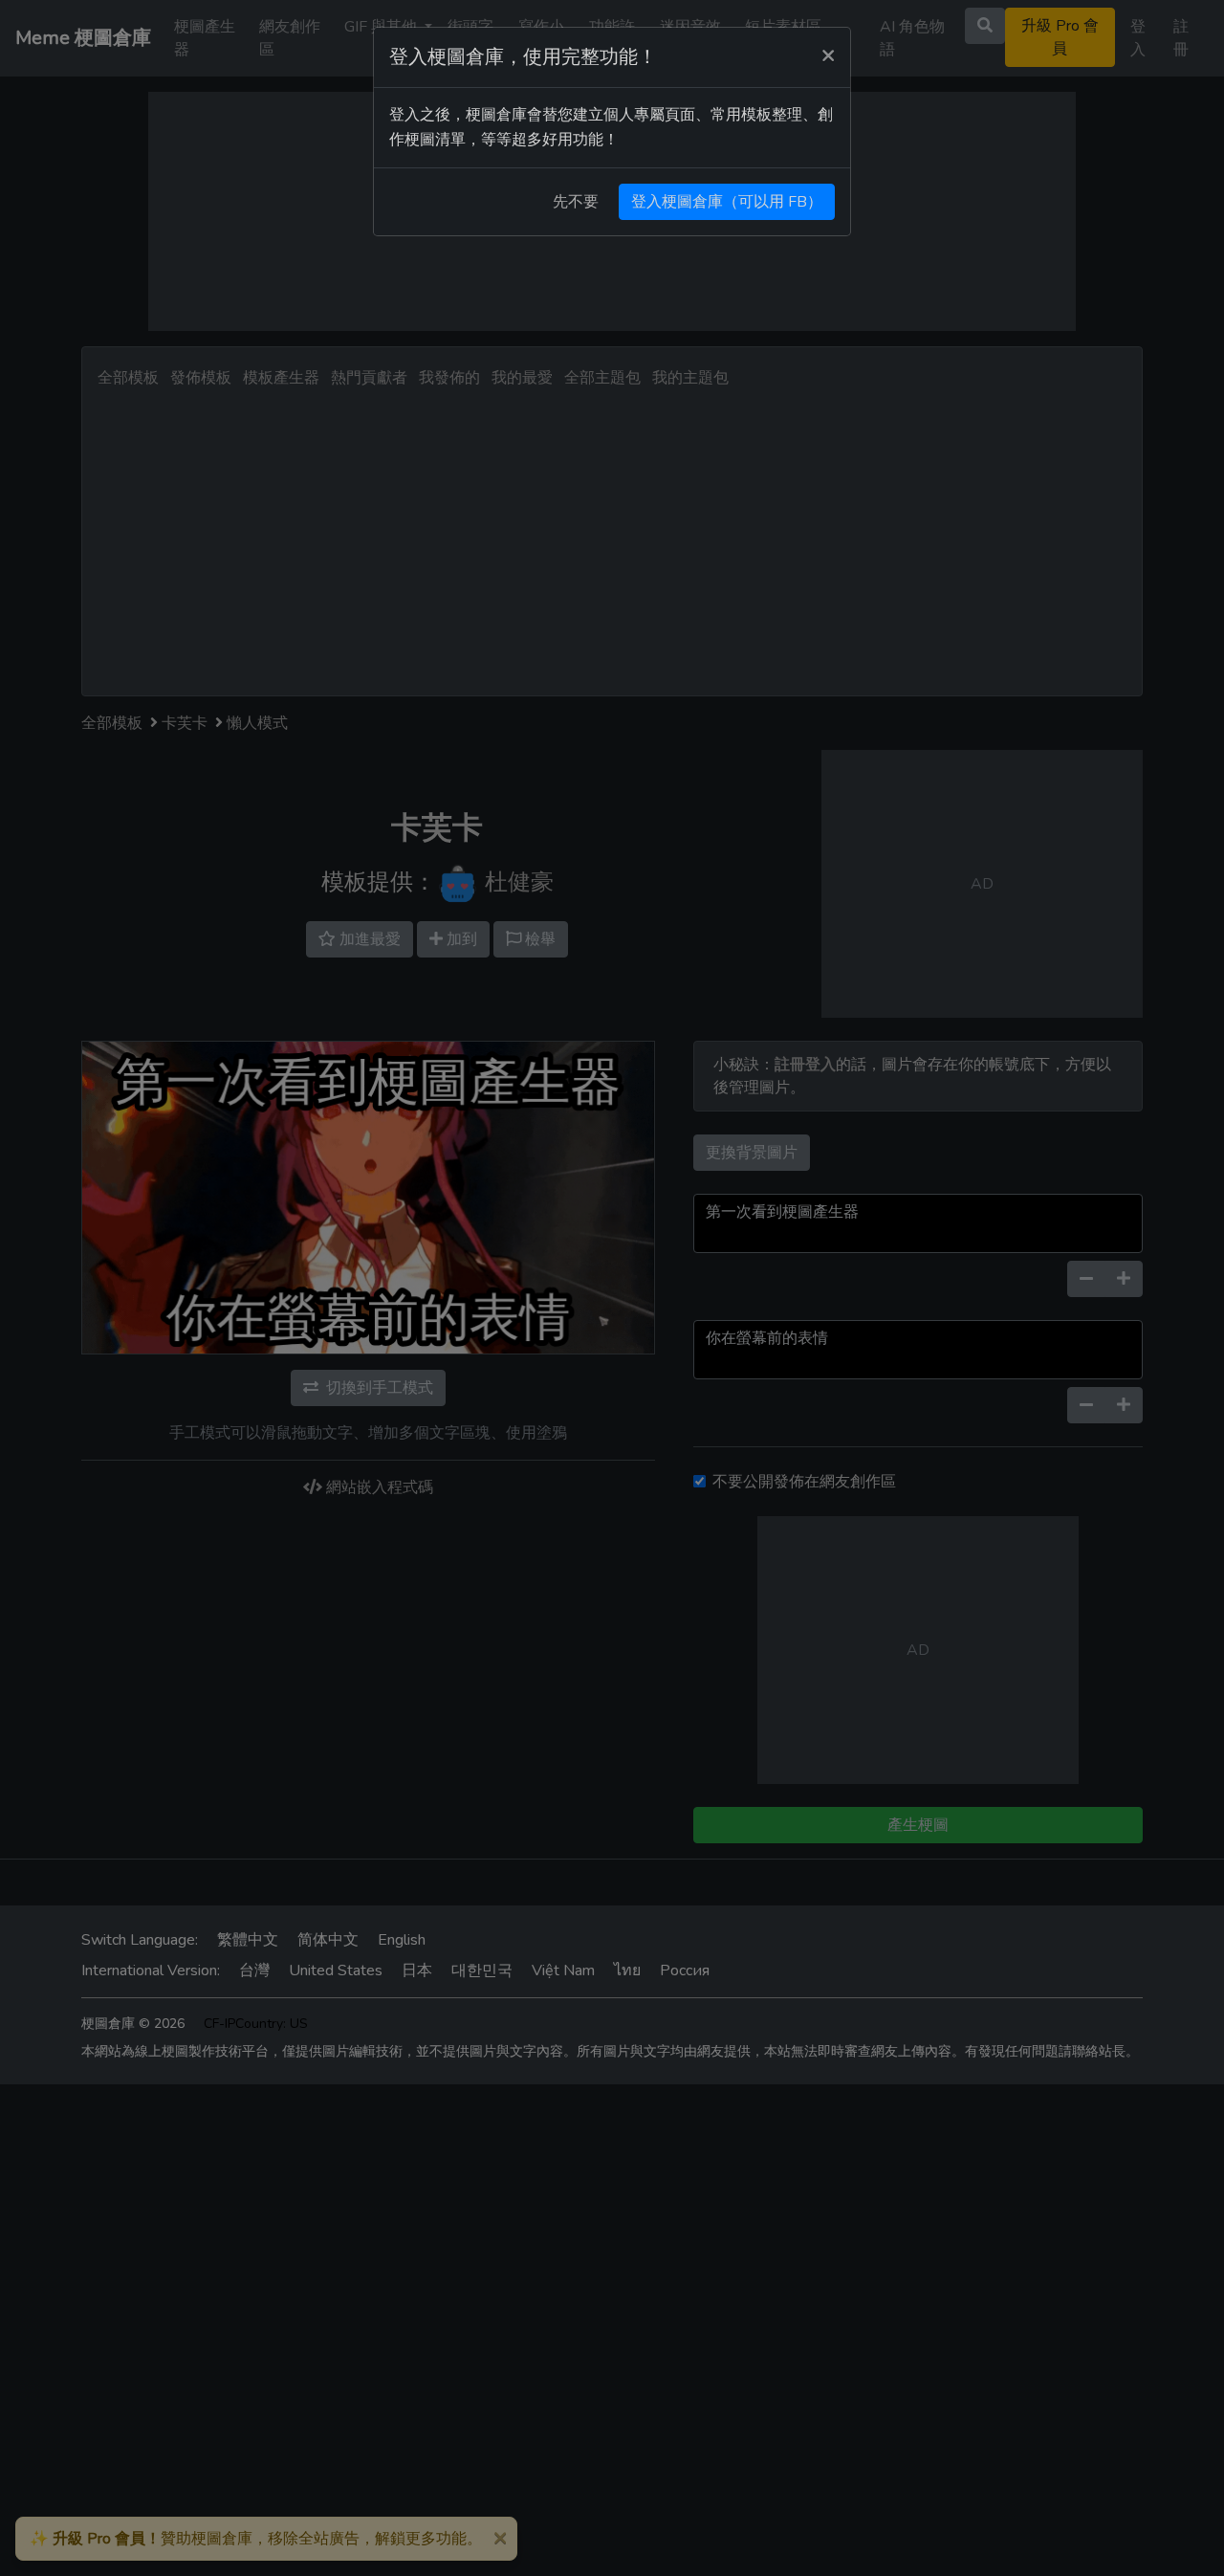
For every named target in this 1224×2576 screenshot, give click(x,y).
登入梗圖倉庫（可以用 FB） (727, 202)
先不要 (576, 202)
